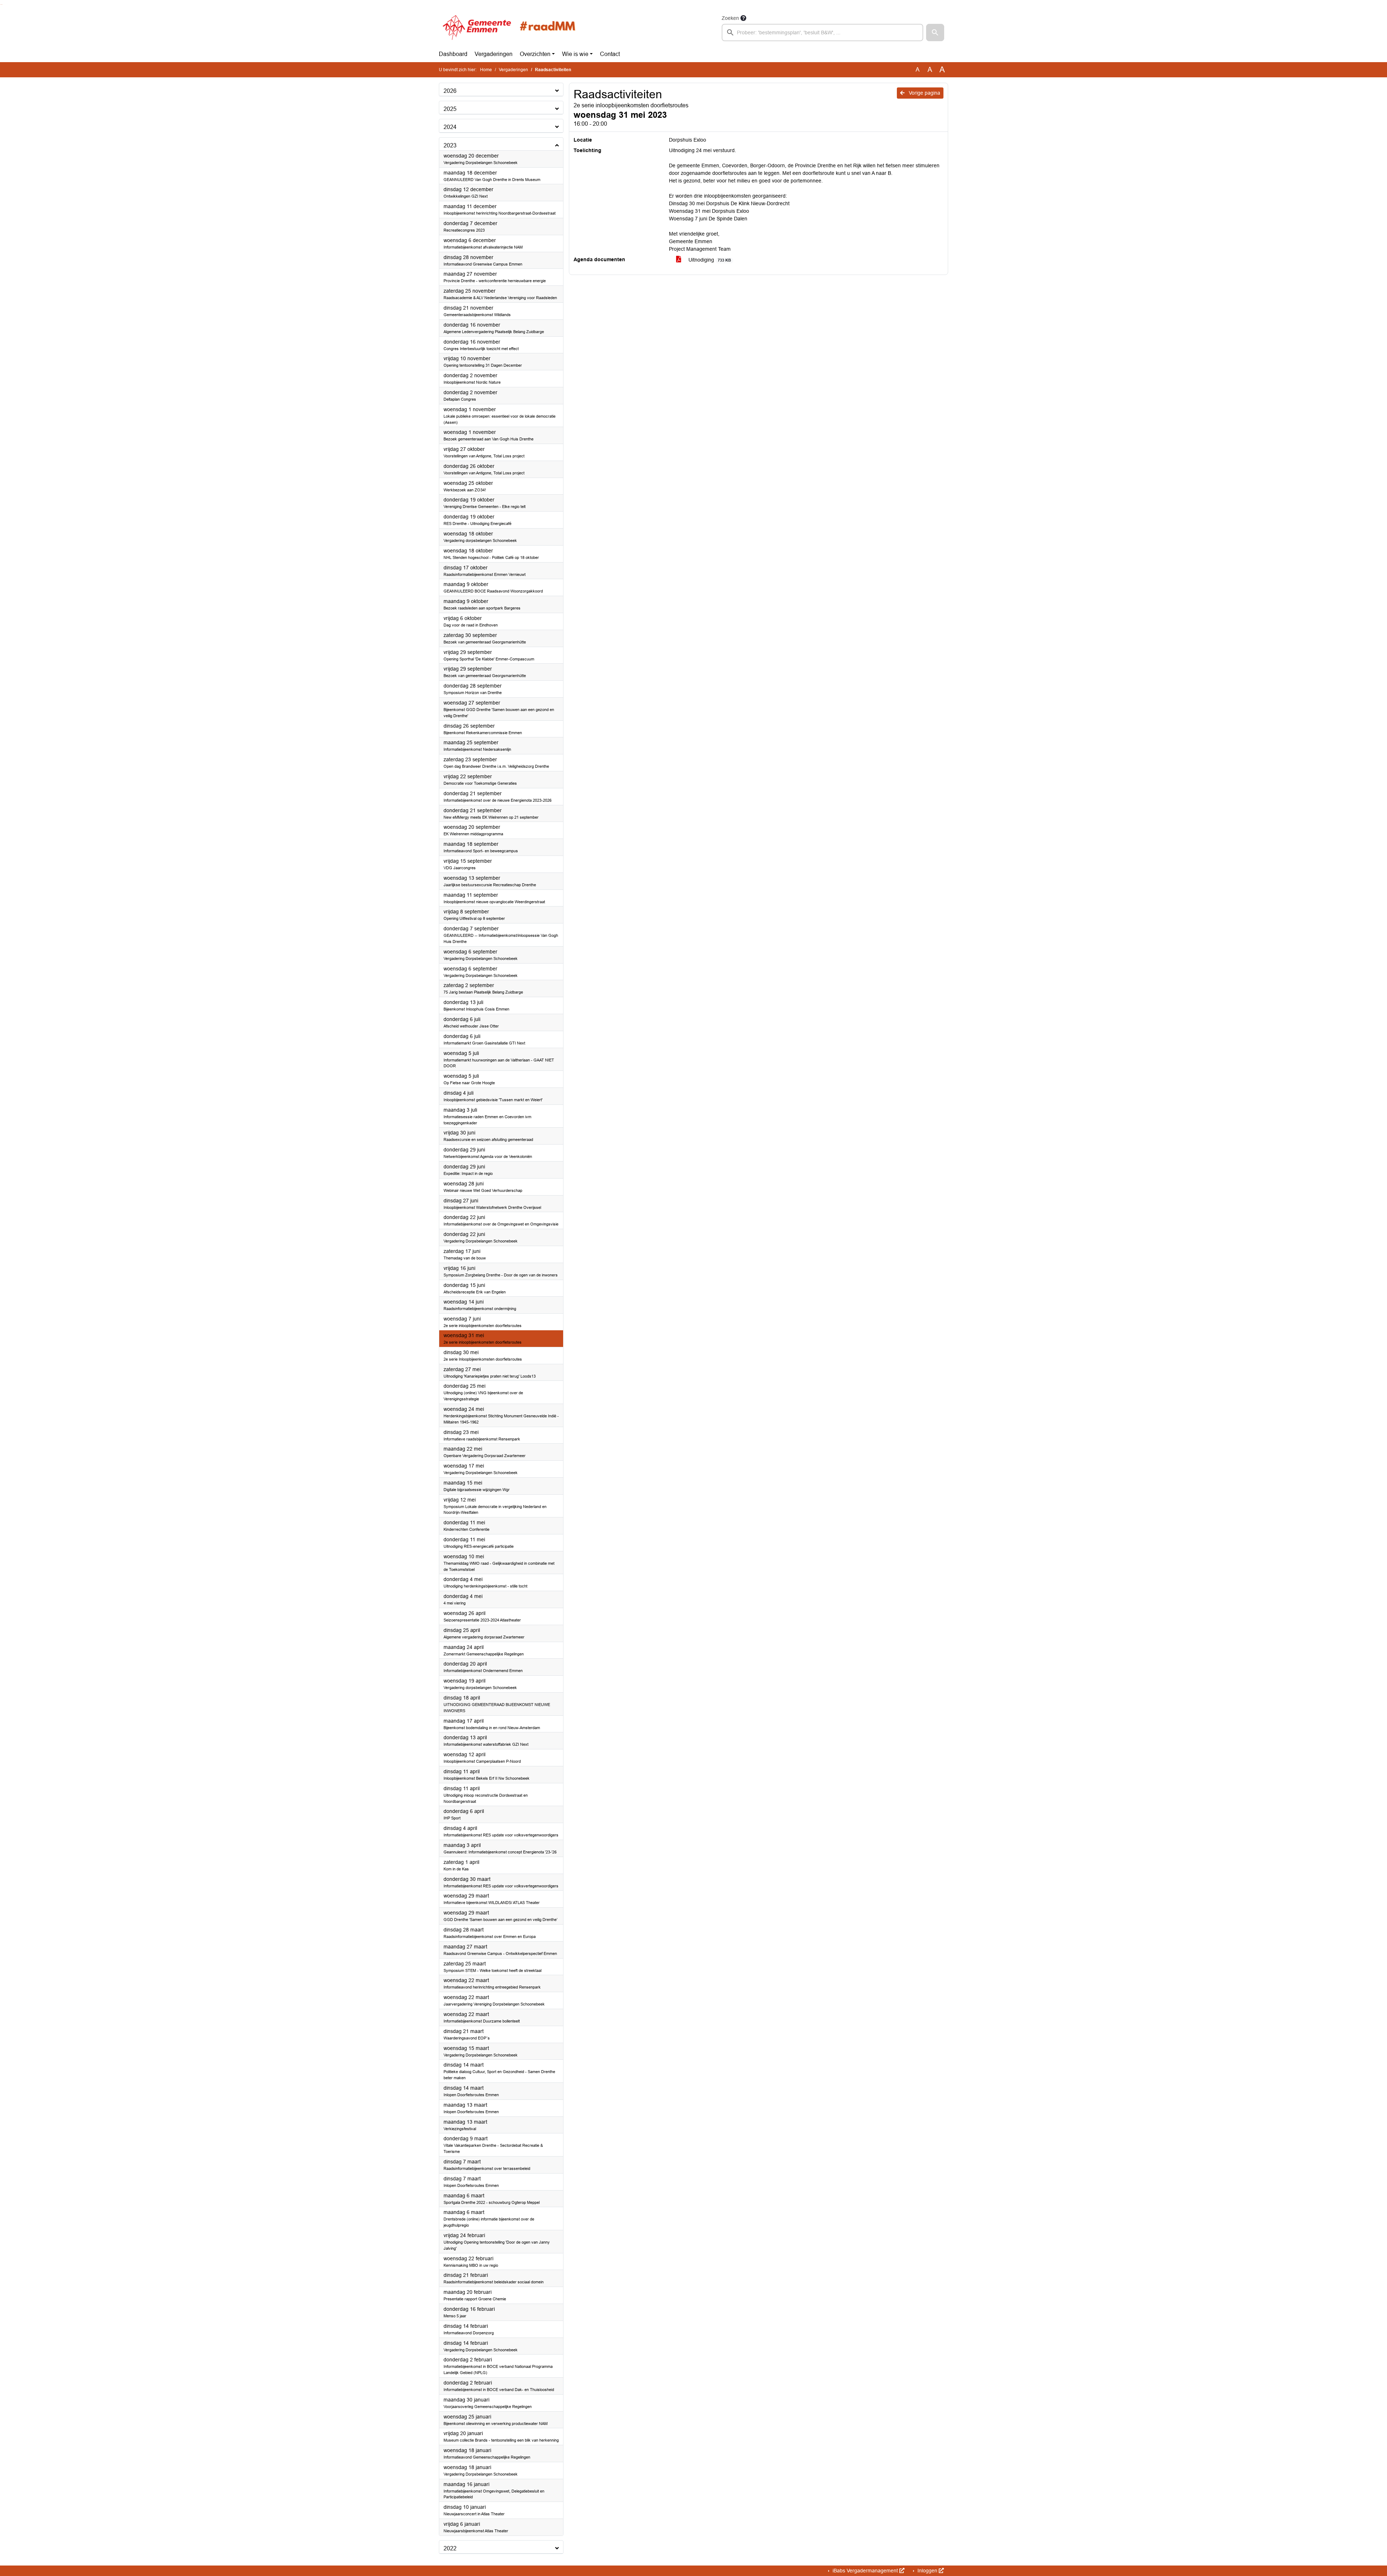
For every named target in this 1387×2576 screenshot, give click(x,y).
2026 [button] (450, 91)
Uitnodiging (709, 260)
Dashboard (453, 54)
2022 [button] (450, 2548)
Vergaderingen (494, 54)
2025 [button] (450, 109)
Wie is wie (575, 54)
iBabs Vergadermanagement (865, 2571)
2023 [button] (450, 145)
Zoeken (730, 18)
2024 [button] (450, 127)
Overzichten (535, 54)
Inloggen (927, 2571)
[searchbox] (822, 33)
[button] (935, 33)
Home (486, 70)
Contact (610, 54)
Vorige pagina (924, 93)
